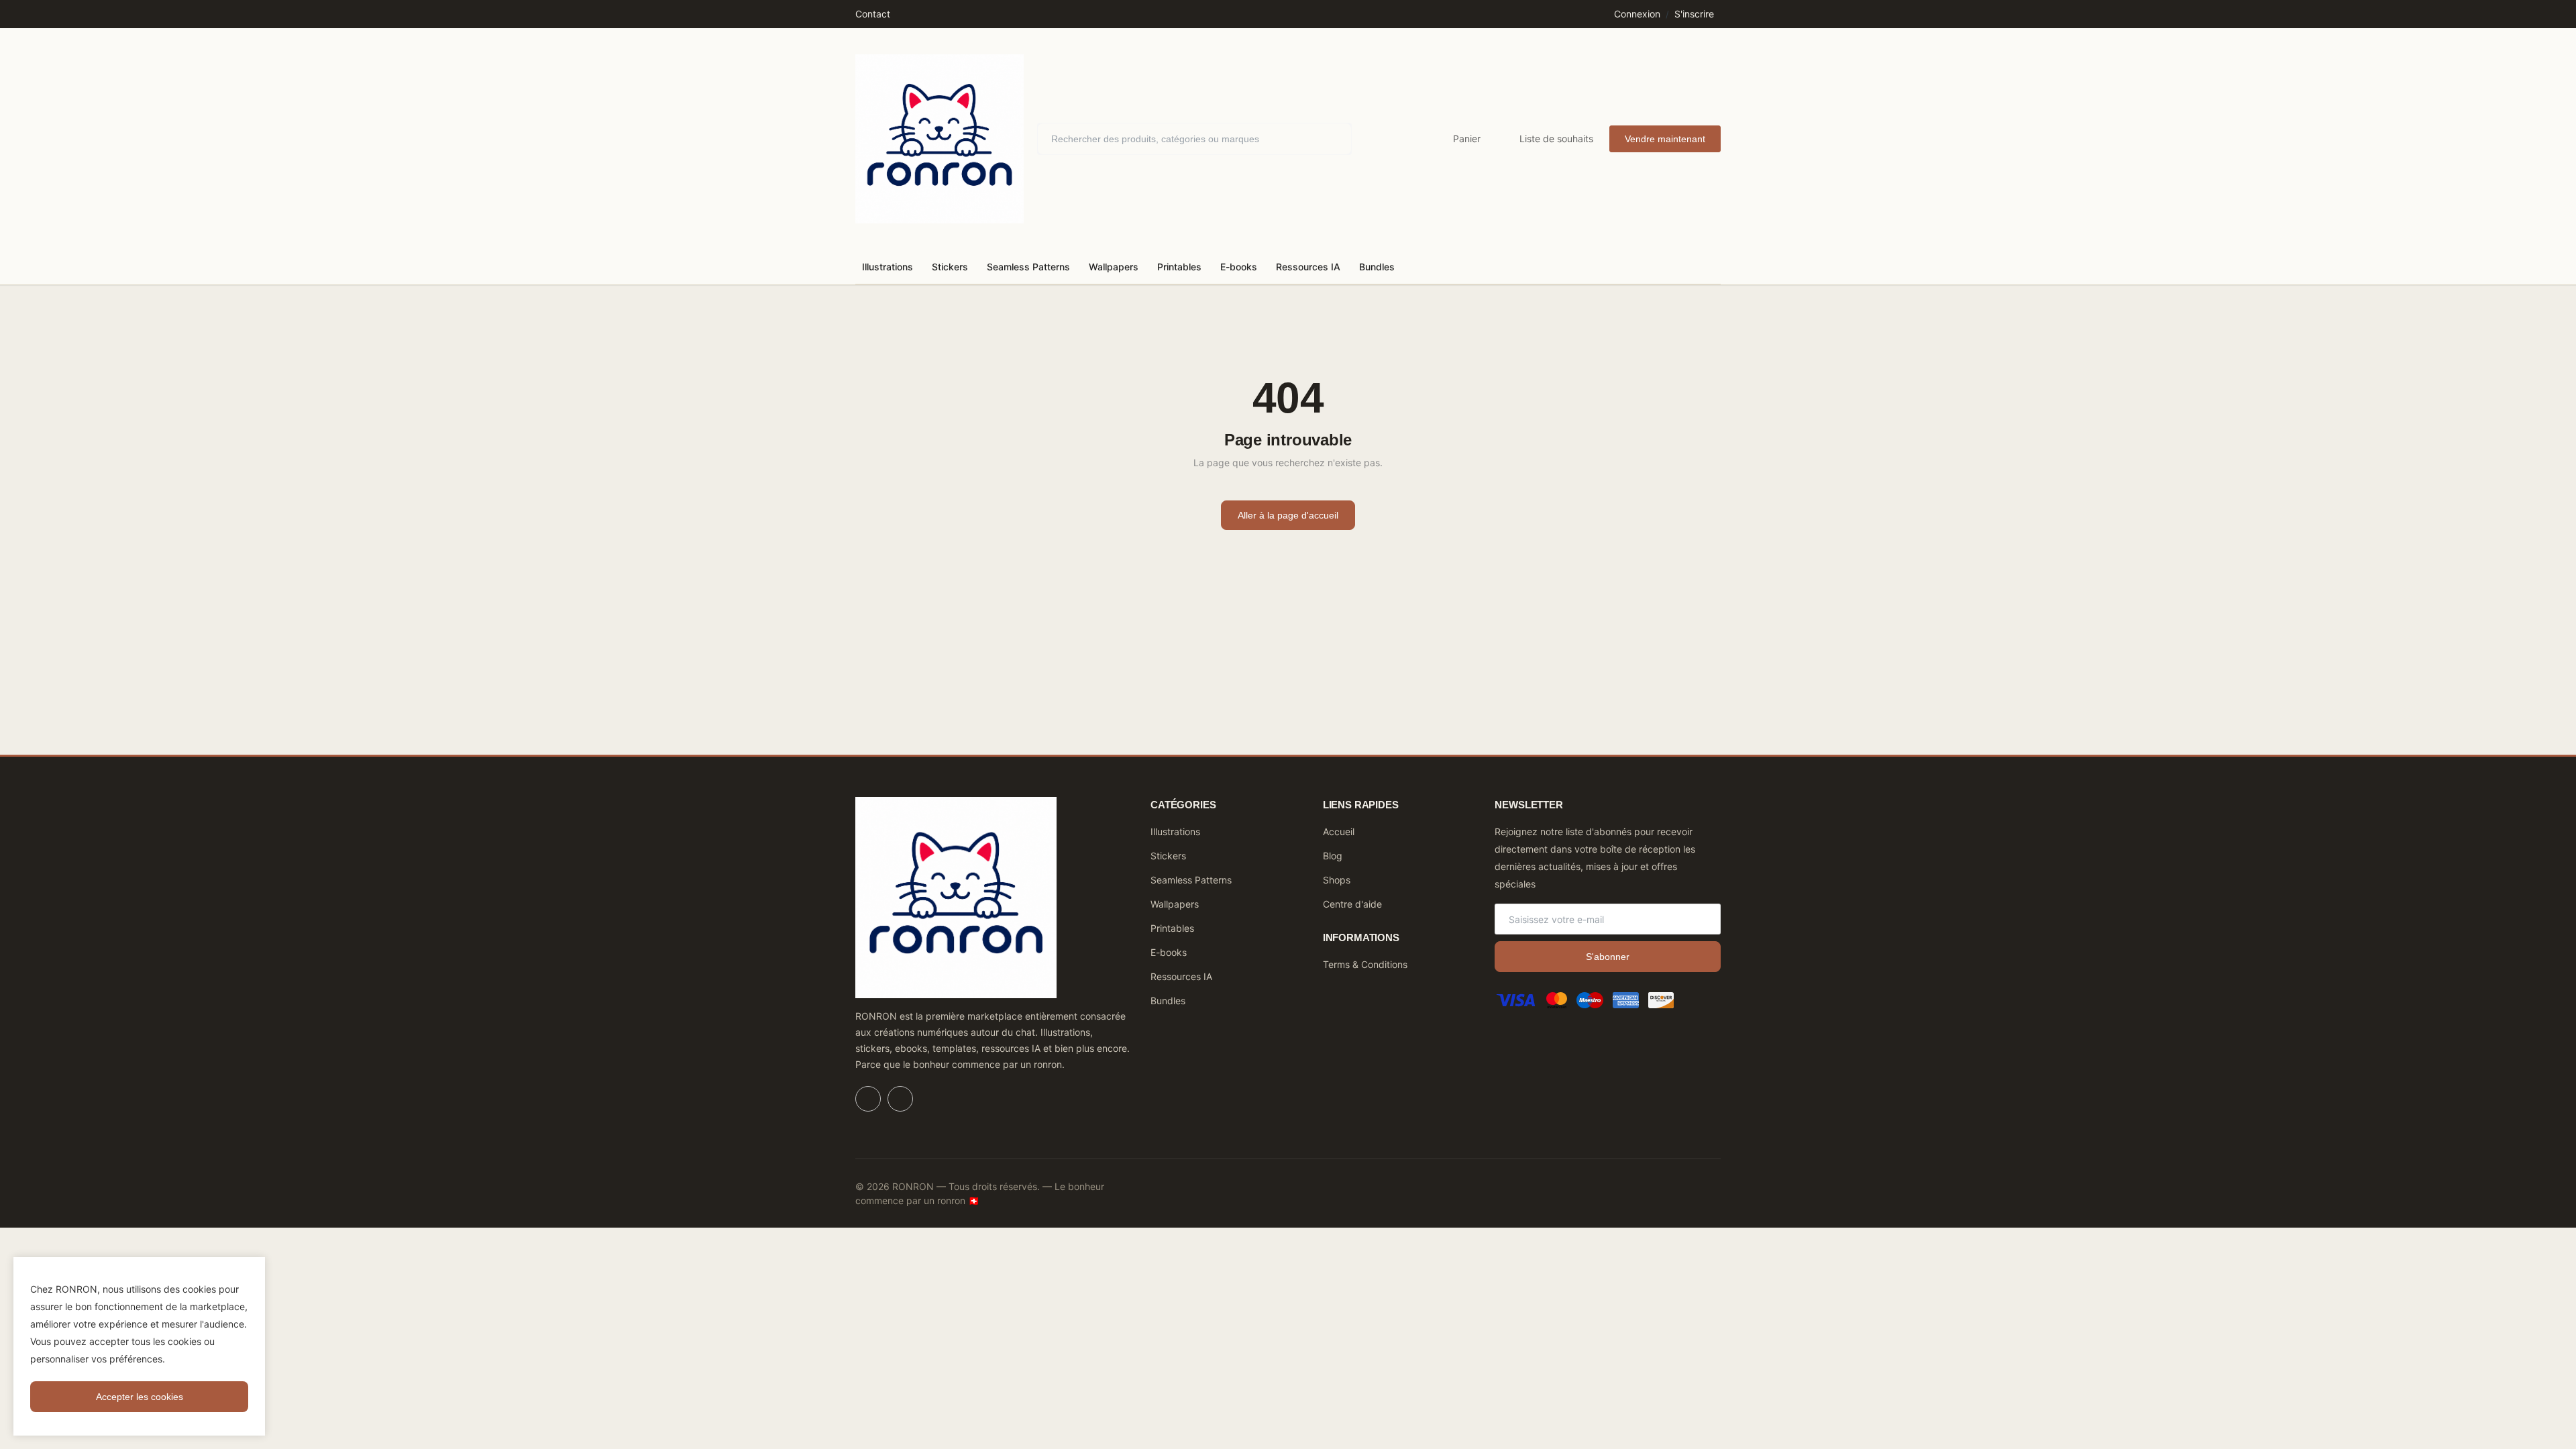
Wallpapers (1114, 267)
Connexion (1637, 14)
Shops (1337, 880)
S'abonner (1608, 957)
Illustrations (888, 267)
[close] (252, 1270)
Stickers (950, 267)
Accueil (1339, 831)
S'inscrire (1694, 14)
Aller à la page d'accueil (1288, 515)
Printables (1179, 267)
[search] (1332, 139)
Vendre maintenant (1665, 139)
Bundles (1377, 267)
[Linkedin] (868, 1099)
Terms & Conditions (1365, 964)
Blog (1333, 856)
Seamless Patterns (1028, 267)
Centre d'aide (1352, 904)
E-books (1239, 267)
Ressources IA (1308, 267)
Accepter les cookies (140, 1397)
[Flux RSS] (900, 1099)
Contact (873, 14)
